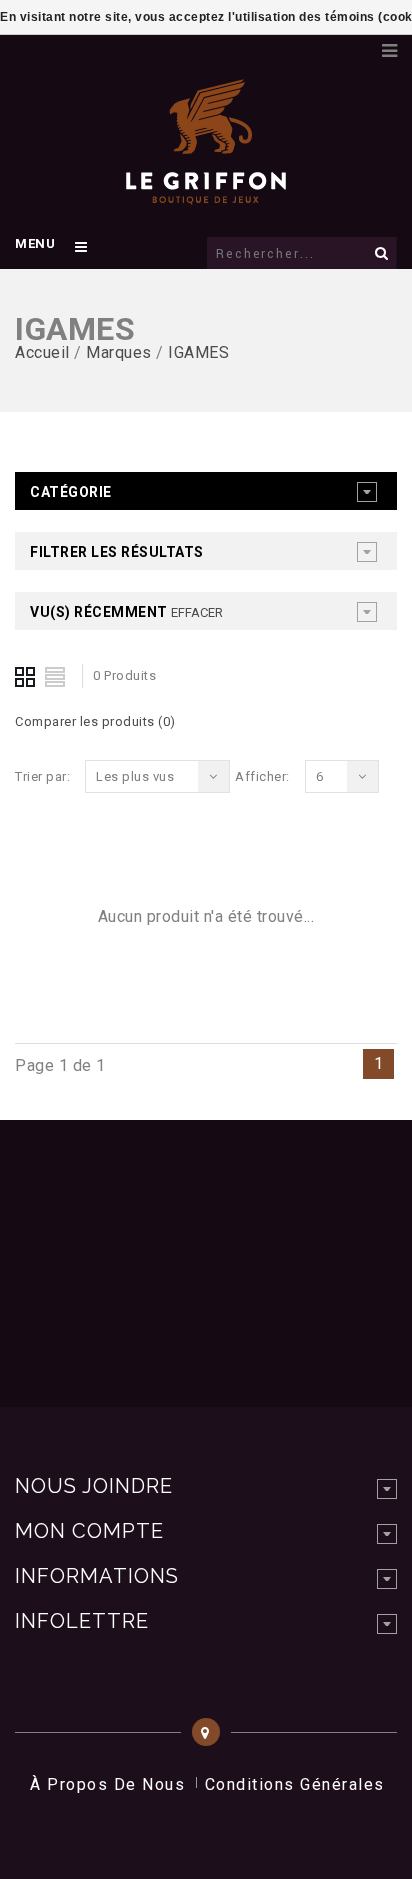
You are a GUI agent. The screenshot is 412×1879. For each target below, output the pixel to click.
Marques (119, 352)
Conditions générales (295, 1784)
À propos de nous (107, 1784)
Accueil (42, 352)
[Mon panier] (357, 45)
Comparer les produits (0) (95, 721)
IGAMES (198, 352)
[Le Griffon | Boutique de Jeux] (206, 194)
